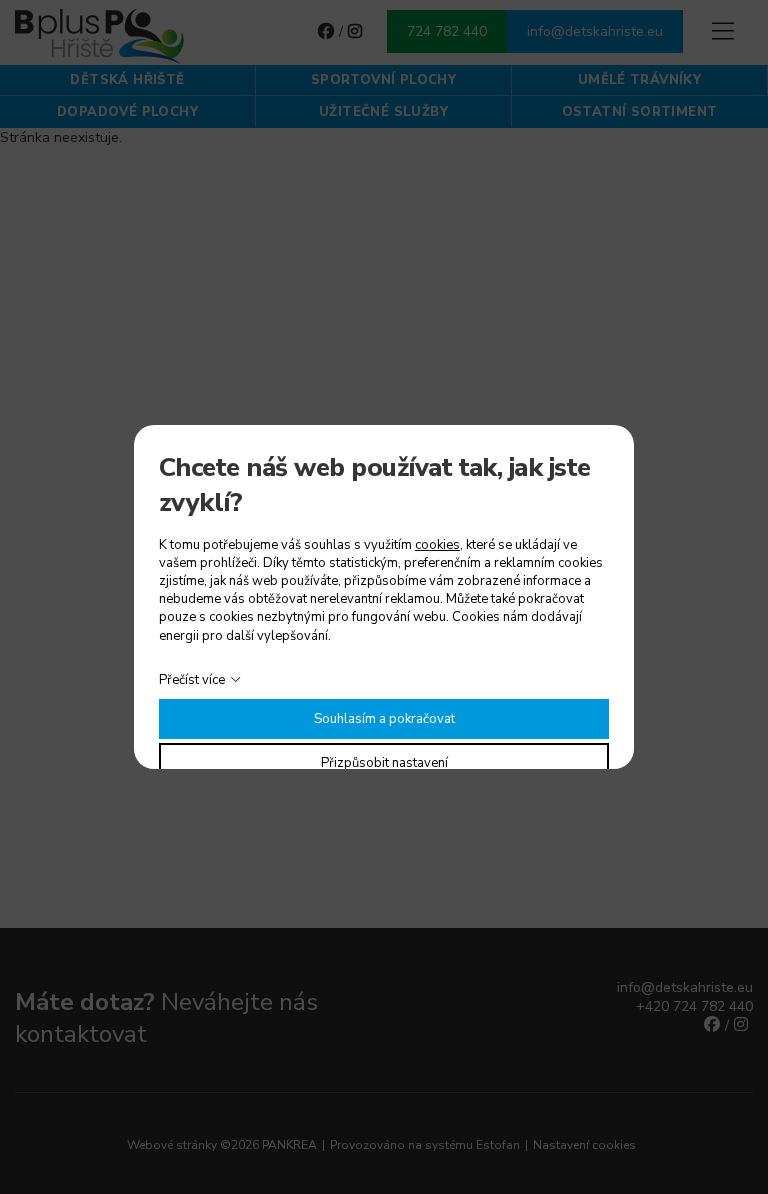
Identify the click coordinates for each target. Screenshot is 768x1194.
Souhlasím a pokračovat (384, 719)
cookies (437, 545)
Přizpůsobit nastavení (384, 763)
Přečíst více (192, 680)
